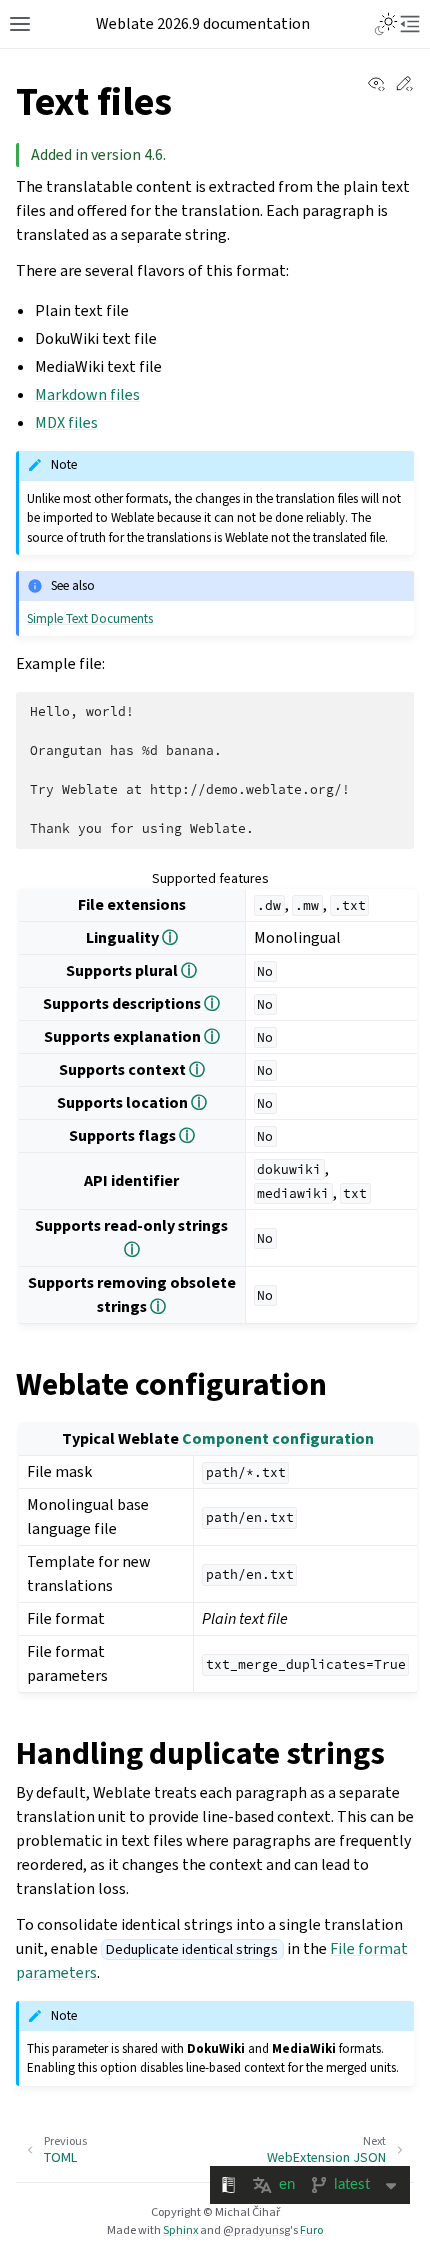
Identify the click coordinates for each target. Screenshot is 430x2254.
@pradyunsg (256, 2230)
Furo (311, 2230)
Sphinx (180, 2230)
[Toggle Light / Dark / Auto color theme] (386, 24)
